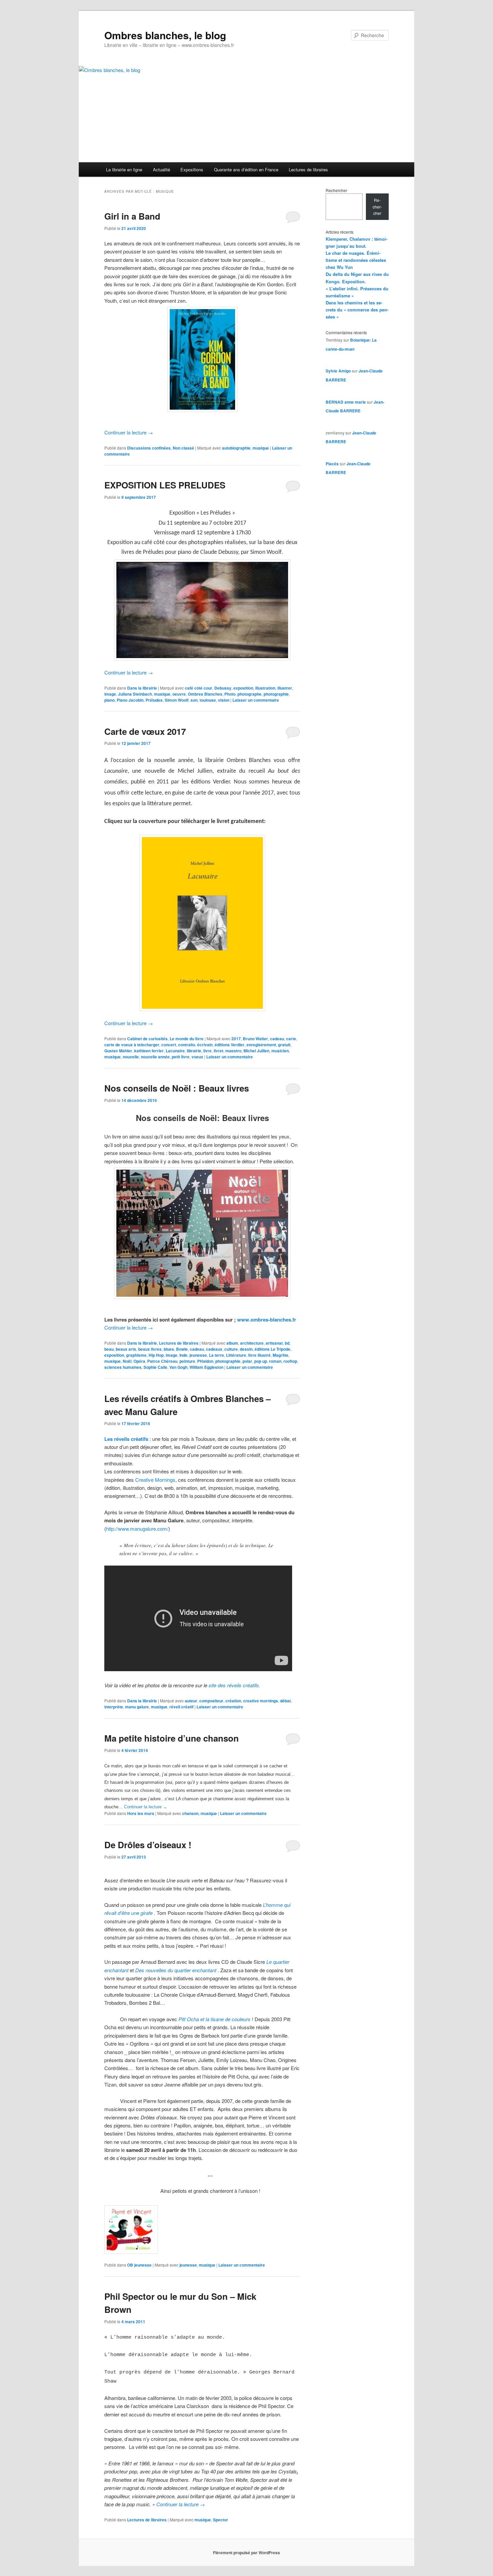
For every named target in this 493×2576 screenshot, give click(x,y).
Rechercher (336, 190)
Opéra (139, 1361)
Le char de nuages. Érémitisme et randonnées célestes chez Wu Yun (356, 260)
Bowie (182, 1349)
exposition (243, 688)
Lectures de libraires (308, 169)
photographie (276, 694)
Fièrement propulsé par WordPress (246, 2553)
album (232, 1343)
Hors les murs (141, 1813)
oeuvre (179, 694)
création (233, 1701)
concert (169, 1045)
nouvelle (131, 1057)
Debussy (223, 688)
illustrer (285, 688)
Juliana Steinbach (135, 694)
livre (207, 1051)
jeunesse (198, 1355)
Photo (230, 694)
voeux (197, 1057)
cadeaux (214, 1349)
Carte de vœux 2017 (145, 731)
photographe (250, 694)
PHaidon (205, 1361)
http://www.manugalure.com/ (137, 1529)
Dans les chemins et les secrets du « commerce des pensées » (357, 310)
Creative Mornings (155, 1480)
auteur (191, 1701)
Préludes (154, 700)
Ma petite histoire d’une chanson (172, 1738)
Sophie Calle (155, 1367)
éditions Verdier (230, 1045)
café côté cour (199, 688)
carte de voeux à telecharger (132, 1045)
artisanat (274, 1343)
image (110, 694)
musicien (280, 1051)
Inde (183, 1355)
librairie (194, 1051)
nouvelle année (155, 1057)
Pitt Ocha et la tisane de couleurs (214, 2019)
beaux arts (126, 1349)
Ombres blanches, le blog (165, 35)
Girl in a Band (132, 216)
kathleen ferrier (149, 1051)
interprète (114, 1707)
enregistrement (261, 1045)
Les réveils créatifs (126, 1439)
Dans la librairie (142, 688)
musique (261, 448)
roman (275, 1361)
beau (109, 1349)
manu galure (137, 1707)
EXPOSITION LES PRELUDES (165, 485)
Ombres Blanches (205, 694)
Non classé (183, 448)
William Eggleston (206, 1367)
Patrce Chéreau (162, 1361)
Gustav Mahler (118, 1051)
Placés (332, 464)
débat (285, 1701)
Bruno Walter (255, 1039)
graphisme (136, 1355)
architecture (252, 1343)
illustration (265, 688)
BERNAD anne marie (346, 402)
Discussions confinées (149, 448)
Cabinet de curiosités (147, 1039)
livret (218, 1051)
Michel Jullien (256, 1051)
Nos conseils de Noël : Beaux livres (177, 1088)
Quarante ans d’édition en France (246, 169)
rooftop (290, 1361)
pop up (261, 1361)
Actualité (161, 169)
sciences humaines (123, 1367)
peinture (187, 1361)
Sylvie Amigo (338, 371)
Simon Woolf (177, 700)
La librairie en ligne (124, 169)
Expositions (192, 169)
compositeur (211, 1701)
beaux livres (150, 1349)
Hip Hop (156, 1355)
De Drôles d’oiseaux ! (148, 1845)
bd (287, 1343)
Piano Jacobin (130, 700)
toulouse (208, 700)
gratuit (284, 1045)
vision (224, 700)
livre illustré (259, 1355)
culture (231, 1349)
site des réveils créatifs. (235, 1685)
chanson (190, 1813)
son (194, 700)
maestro (233, 1051)
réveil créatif (181, 1707)
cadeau (277, 1039)
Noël (127, 1361)
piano (109, 700)
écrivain (205, 1045)
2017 (236, 1039)
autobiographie (236, 448)
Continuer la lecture (129, 432)
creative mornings (261, 1701)
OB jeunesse (139, 2265)
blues (169, 1349)
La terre (216, 1355)
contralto (187, 1045)
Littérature (236, 1355)
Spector (221, 2520)
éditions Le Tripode (272, 1349)
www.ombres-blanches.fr (267, 1320)
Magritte (281, 1355)
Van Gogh (178, 1367)
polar (247, 1361)
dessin (246, 1349)
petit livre (181, 1057)
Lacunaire (175, 1051)
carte (291, 1039)
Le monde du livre (187, 1039)
